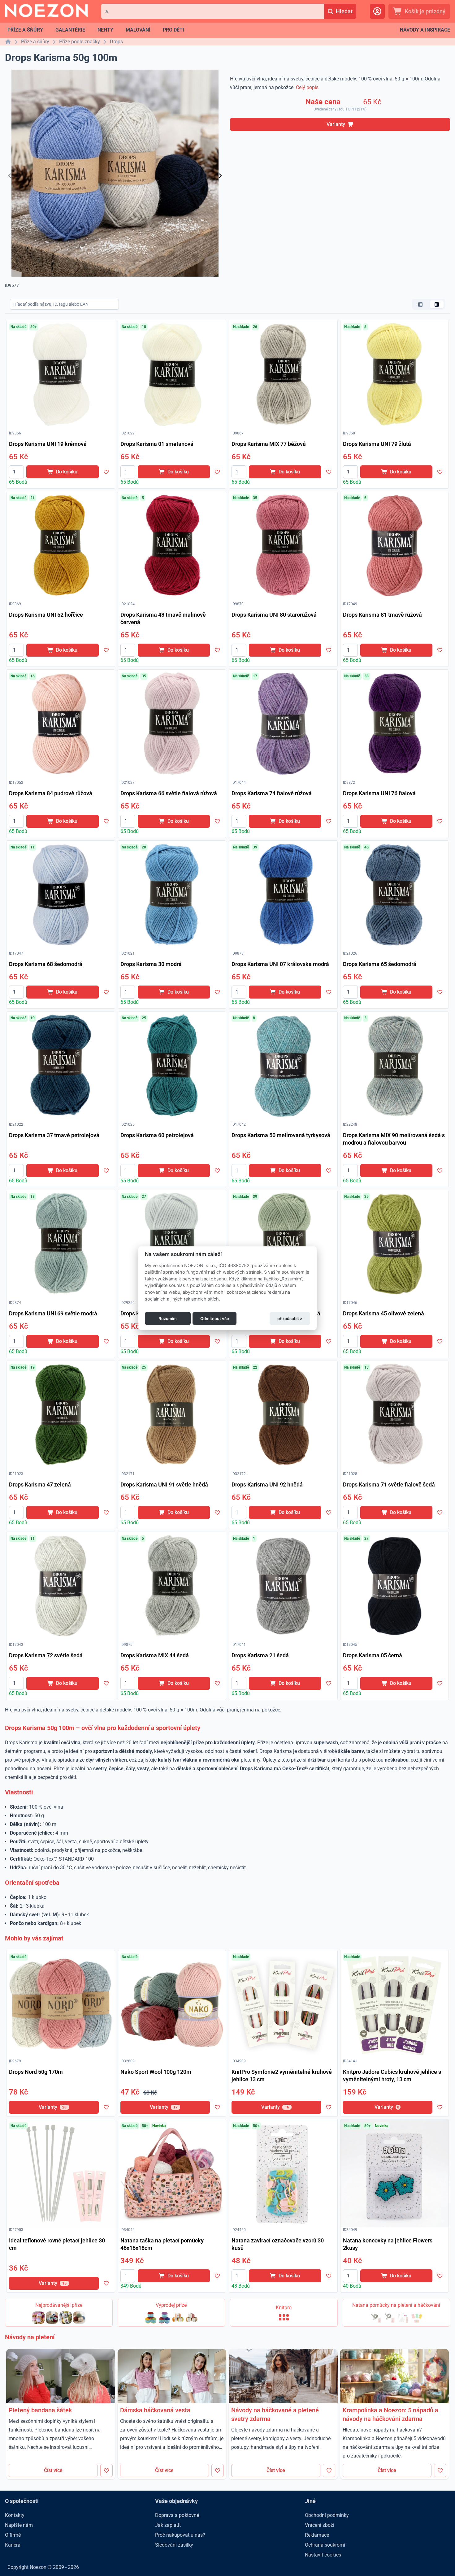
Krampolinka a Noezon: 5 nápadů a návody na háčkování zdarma (390, 2414)
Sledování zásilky (174, 2545)
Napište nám (19, 2525)
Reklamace (317, 2535)
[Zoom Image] (61, 374)
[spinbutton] (16, 472)
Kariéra (13, 2545)
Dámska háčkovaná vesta (155, 2410)
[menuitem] (25, 30)
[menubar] (96, 30)
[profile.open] (377, 11)
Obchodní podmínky (327, 2515)
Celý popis (307, 87)
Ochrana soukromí (325, 2545)
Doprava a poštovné (177, 2515)
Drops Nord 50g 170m (36, 2072)
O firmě (13, 2535)
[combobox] (213, 11)
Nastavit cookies (323, 2555)
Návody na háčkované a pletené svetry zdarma (275, 2414)
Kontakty (15, 2515)
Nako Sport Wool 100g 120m (156, 2072)
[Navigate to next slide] (220, 176)
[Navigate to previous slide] (10, 176)
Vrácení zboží (320, 2525)
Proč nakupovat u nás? (180, 2535)
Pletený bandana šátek (40, 2410)
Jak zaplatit (168, 2525)
